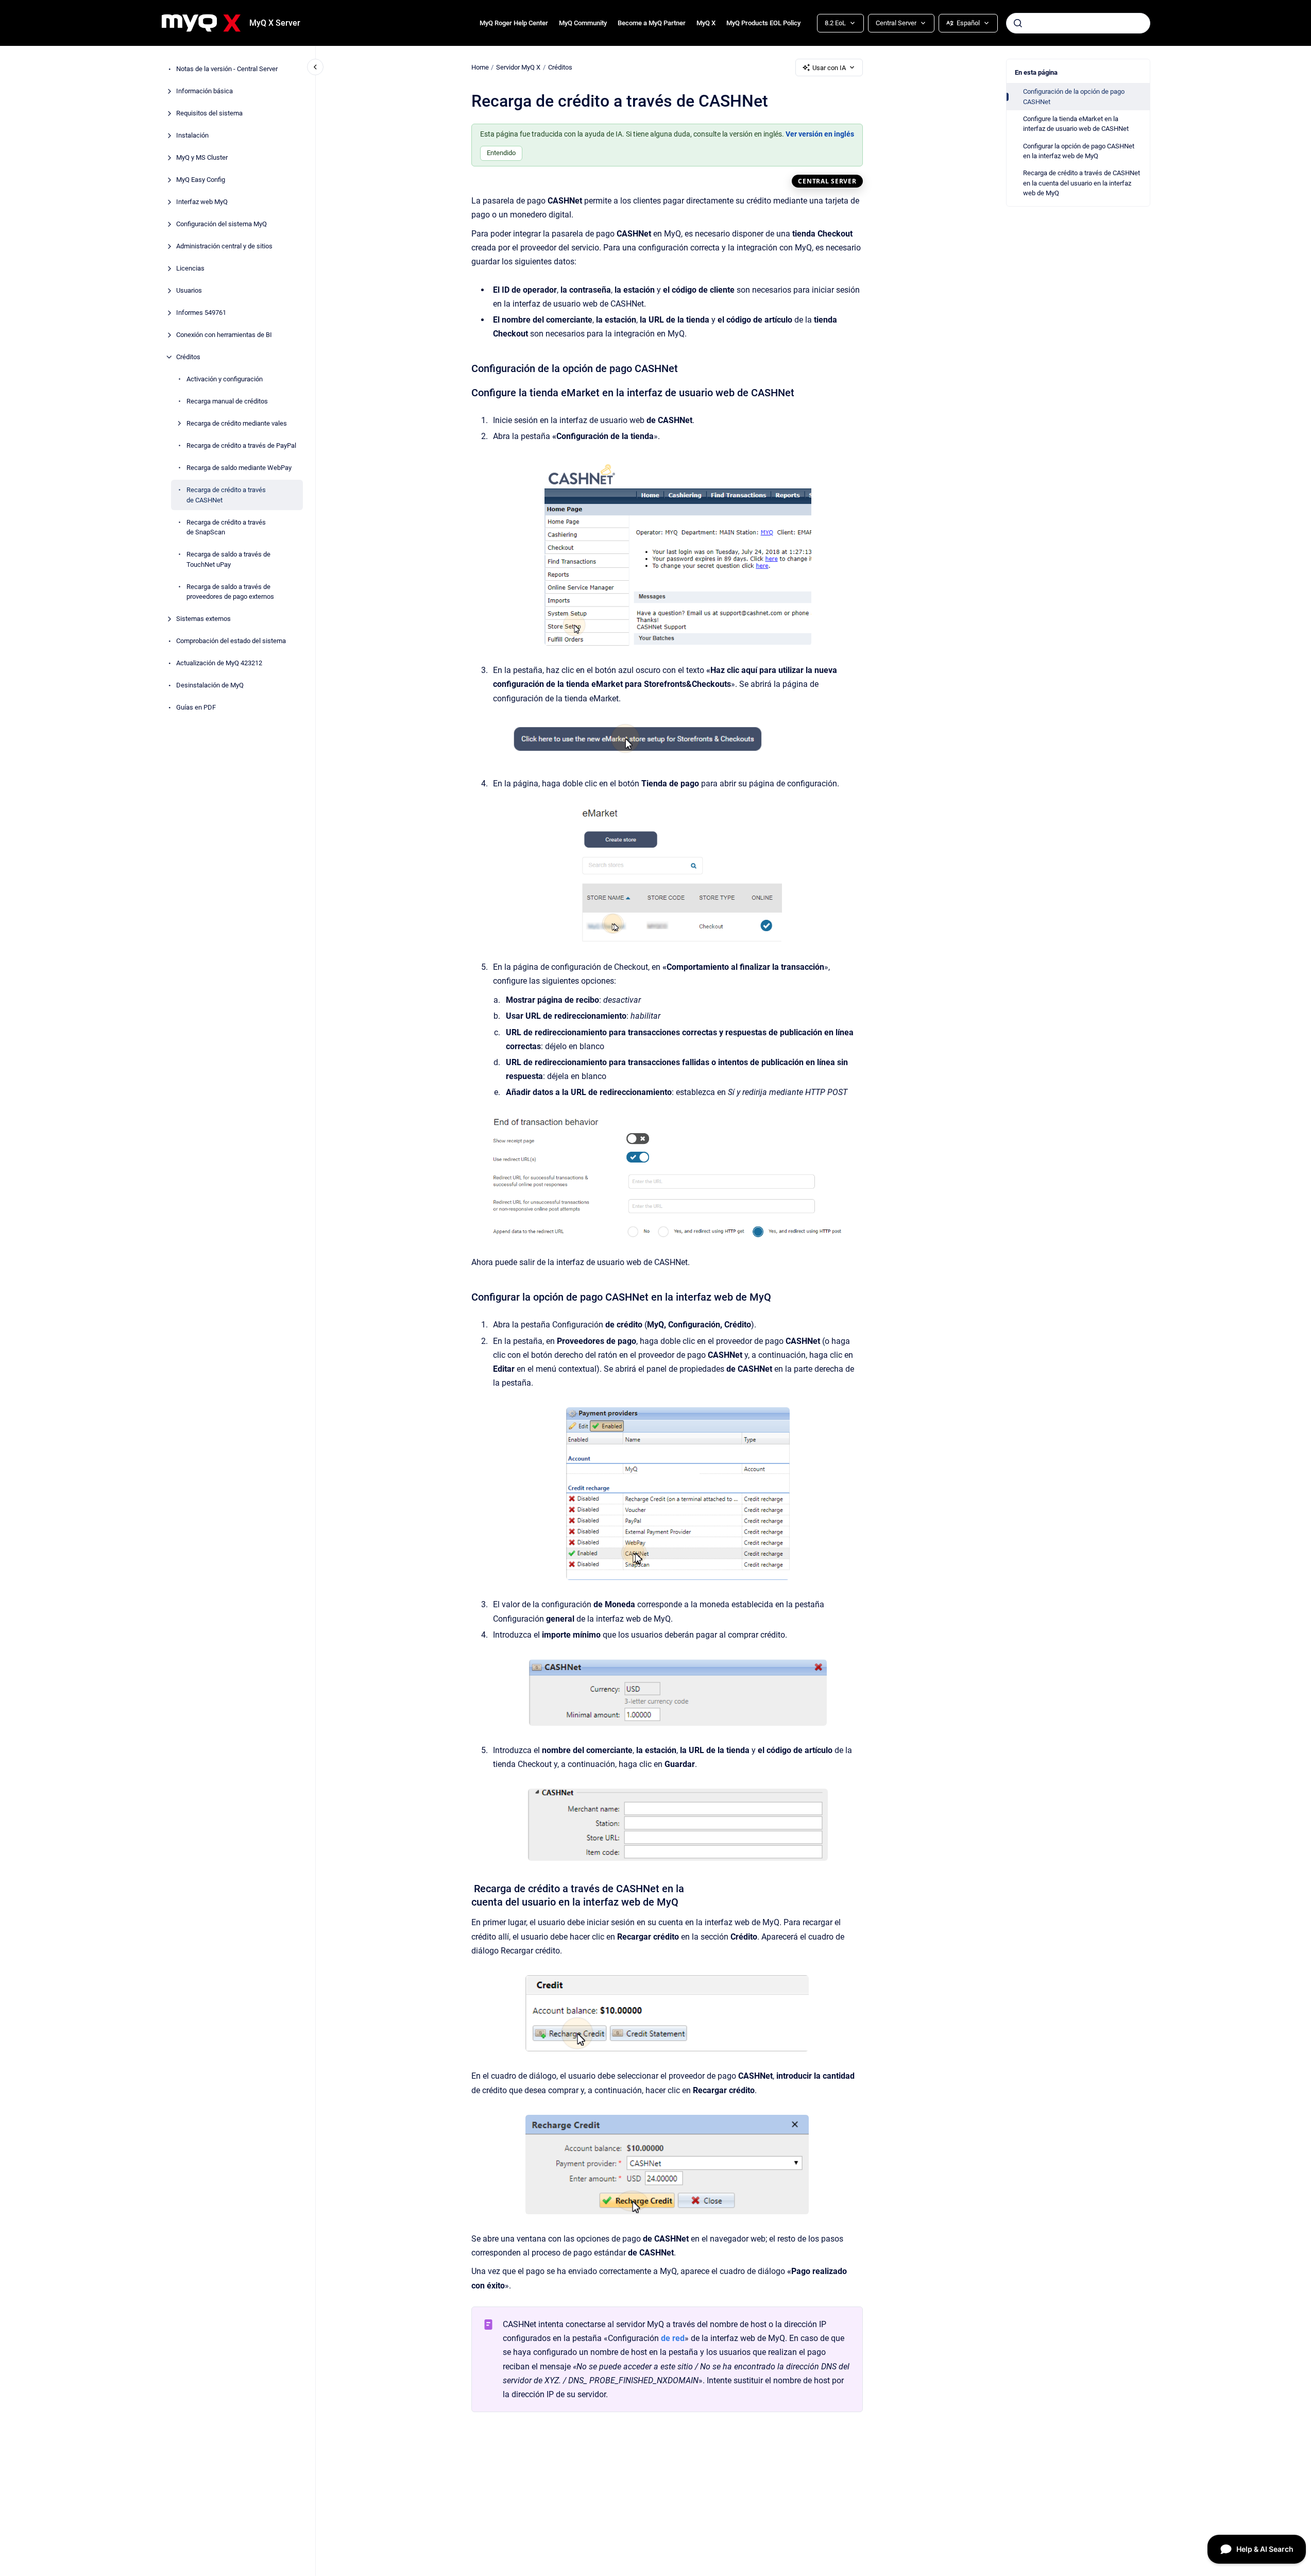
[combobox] (1078, 23)
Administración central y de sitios (224, 246)
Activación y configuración (225, 379)
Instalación (192, 135)
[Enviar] (1018, 23)
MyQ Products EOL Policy (763, 23)
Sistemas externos (203, 619)
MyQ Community (583, 23)
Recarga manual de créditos (227, 401)
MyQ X (706, 23)
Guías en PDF (196, 707)
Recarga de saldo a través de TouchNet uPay (228, 559)
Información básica (205, 91)
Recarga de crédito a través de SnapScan (226, 527)
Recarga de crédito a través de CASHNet (226, 495)
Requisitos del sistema (209, 113)
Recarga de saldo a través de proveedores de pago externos (230, 591)
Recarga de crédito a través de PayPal (241, 445)
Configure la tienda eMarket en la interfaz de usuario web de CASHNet (1076, 124)
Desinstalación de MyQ (210, 685)
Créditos (188, 357)
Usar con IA (829, 68)
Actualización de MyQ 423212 (219, 663)
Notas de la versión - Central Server (227, 69)
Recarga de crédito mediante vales (237, 423)
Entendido (501, 153)
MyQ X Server (275, 23)
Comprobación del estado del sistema (231, 641)
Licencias (190, 268)
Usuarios (189, 290)
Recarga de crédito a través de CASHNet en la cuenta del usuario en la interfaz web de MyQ (1082, 183)
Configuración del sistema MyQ (222, 224)
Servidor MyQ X (518, 67)
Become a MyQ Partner (652, 23)
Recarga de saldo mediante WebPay (239, 468)
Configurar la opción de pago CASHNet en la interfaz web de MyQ (1079, 151)
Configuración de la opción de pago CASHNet (1074, 97)
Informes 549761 (201, 313)
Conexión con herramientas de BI (224, 335)
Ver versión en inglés (820, 134)
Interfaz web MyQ (202, 202)
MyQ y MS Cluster (202, 157)
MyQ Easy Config (201, 180)
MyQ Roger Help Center (514, 23)
